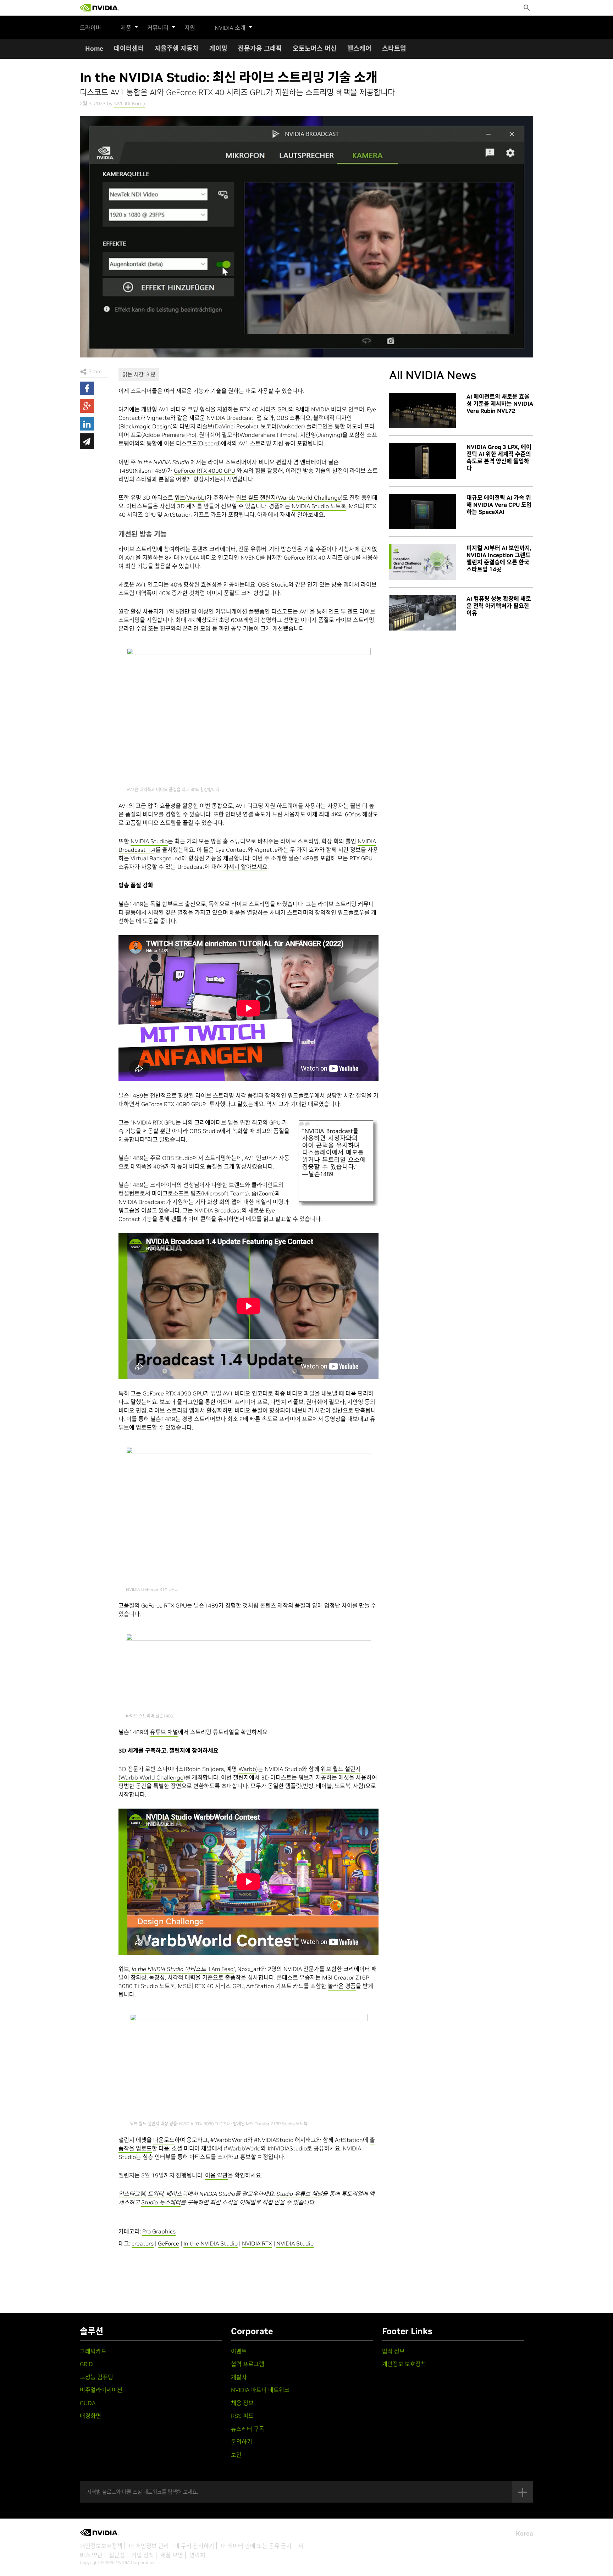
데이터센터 (129, 48)
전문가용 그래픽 (260, 48)
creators (143, 2243)
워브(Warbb (190, 498)
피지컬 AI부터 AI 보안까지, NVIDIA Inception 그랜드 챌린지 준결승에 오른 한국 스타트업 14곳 (499, 559)
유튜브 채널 (164, 1732)
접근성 (117, 2555)
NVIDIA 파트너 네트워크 (260, 2390)
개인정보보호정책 (101, 2546)
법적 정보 (393, 2351)
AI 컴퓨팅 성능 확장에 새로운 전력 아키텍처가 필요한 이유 (499, 606)
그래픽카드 (93, 2351)
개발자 (239, 2377)
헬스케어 (359, 48)
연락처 (197, 2555)
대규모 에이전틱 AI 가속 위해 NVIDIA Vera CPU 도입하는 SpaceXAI (499, 505)
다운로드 (164, 2140)
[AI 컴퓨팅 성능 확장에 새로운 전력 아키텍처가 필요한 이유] (423, 613)
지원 (190, 28)
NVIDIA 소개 (230, 28)
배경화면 (90, 2416)
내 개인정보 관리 (149, 2546)
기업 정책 (143, 2555)
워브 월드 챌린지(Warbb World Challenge (288, 498)
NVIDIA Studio (149, 841)
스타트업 (394, 48)
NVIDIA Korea (130, 104)
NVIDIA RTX (257, 2243)
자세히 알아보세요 (245, 867)
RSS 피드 (242, 2416)
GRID (86, 2364)
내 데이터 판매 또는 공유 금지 (256, 2546)
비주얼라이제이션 (101, 2390)
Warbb (247, 1769)
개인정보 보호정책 (404, 2364)
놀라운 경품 (342, 1986)
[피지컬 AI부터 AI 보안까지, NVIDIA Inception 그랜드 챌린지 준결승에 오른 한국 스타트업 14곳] (423, 562)
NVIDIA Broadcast (230, 418)
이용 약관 (216, 2175)
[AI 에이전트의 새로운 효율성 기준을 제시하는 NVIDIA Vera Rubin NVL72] (423, 411)
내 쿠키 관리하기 (194, 2546)
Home (94, 48)
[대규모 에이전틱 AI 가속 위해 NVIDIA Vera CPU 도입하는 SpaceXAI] (423, 512)
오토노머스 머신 (315, 48)
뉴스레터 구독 (248, 2429)
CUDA (88, 2403)
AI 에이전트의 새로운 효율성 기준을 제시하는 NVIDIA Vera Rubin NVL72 (500, 404)
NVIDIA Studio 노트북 (319, 506)
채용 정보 (242, 2403)
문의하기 (242, 2442)
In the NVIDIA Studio (211, 2243)
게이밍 (218, 48)
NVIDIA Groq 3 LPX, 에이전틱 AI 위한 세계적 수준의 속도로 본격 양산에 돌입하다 (499, 457)
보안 (236, 2455)
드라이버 (90, 28)
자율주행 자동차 (177, 48)
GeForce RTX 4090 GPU (205, 471)
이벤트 (239, 2351)
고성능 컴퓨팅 (96, 2377)
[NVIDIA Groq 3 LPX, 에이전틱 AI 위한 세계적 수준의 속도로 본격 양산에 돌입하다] (423, 461)
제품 (126, 28)
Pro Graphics (159, 2231)
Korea (524, 2533)
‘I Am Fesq (183, 1969)
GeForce (169, 2243)
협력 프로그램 (248, 2364)
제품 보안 (172, 2555)
